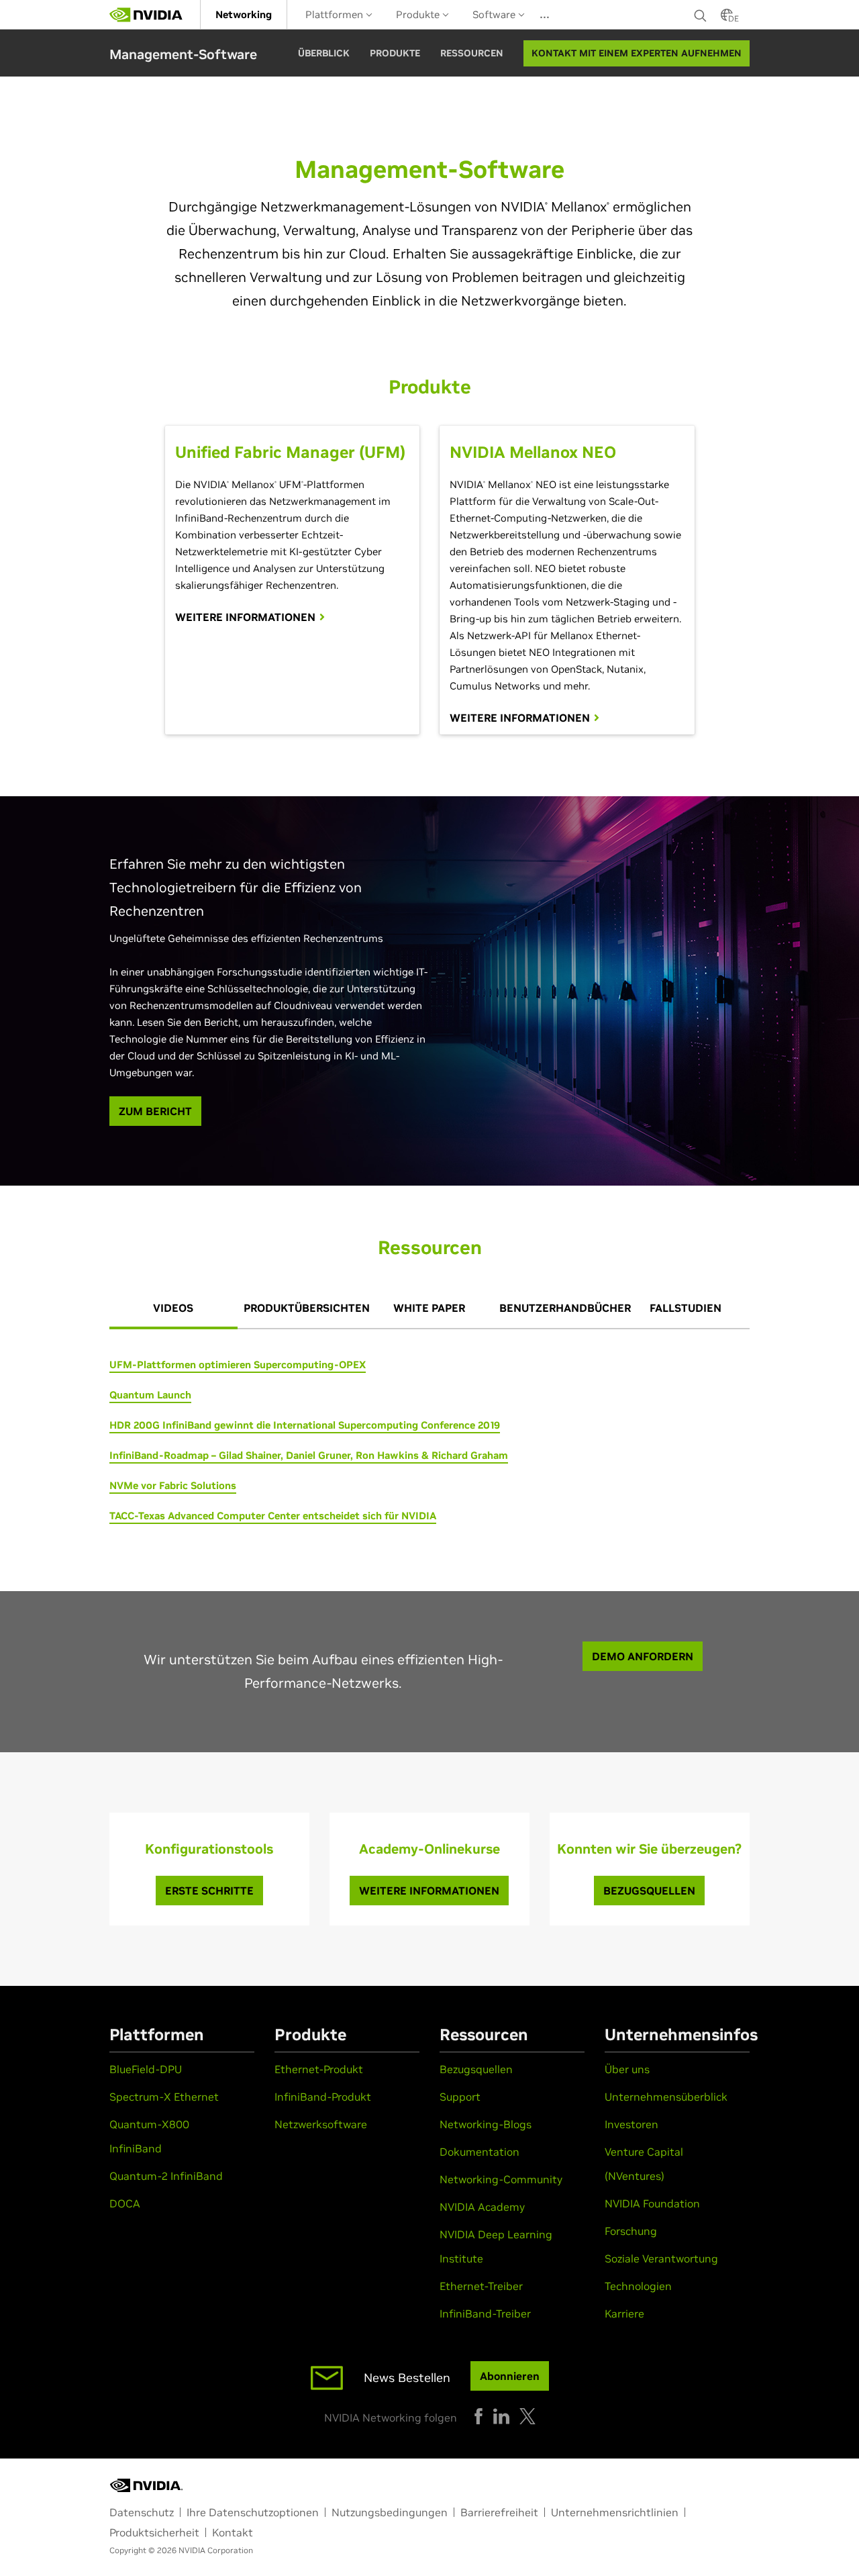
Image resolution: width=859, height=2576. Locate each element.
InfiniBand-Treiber (485, 2313)
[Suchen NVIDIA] (701, 12)
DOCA (125, 2203)
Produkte (419, 14)
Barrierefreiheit (499, 2512)
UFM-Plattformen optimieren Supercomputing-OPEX (238, 1365)
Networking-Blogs (486, 2124)
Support (460, 2097)
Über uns (627, 2069)
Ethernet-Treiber (481, 2286)
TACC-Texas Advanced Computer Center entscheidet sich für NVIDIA (273, 1516)
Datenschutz (142, 2512)
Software (495, 14)
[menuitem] (244, 14)
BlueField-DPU (146, 2069)
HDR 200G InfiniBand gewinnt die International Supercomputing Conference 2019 (305, 1425)
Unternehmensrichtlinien (615, 2512)
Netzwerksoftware (321, 2124)
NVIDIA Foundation (652, 2203)
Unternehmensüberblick (666, 2097)
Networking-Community (501, 2179)
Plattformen (336, 14)
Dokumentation (479, 2152)
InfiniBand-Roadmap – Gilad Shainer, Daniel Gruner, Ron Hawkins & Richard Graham (309, 1455)
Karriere (624, 2313)
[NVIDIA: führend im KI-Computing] (146, 15)
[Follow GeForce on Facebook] (478, 2416)
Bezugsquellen (476, 2069)
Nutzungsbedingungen (390, 2512)
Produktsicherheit (154, 2532)
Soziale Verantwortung (661, 2258)
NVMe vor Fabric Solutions (173, 1485)
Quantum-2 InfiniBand (166, 2176)
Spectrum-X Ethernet (164, 2097)
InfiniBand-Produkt (323, 2097)
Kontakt (233, 2532)
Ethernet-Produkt (319, 2069)
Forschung (631, 2231)
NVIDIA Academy (482, 2207)
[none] (701, 15)
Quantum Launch (150, 1395)
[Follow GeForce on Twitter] (527, 2416)
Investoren (631, 2124)
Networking (244, 14)
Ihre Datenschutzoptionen (253, 2512)
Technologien (638, 2286)
